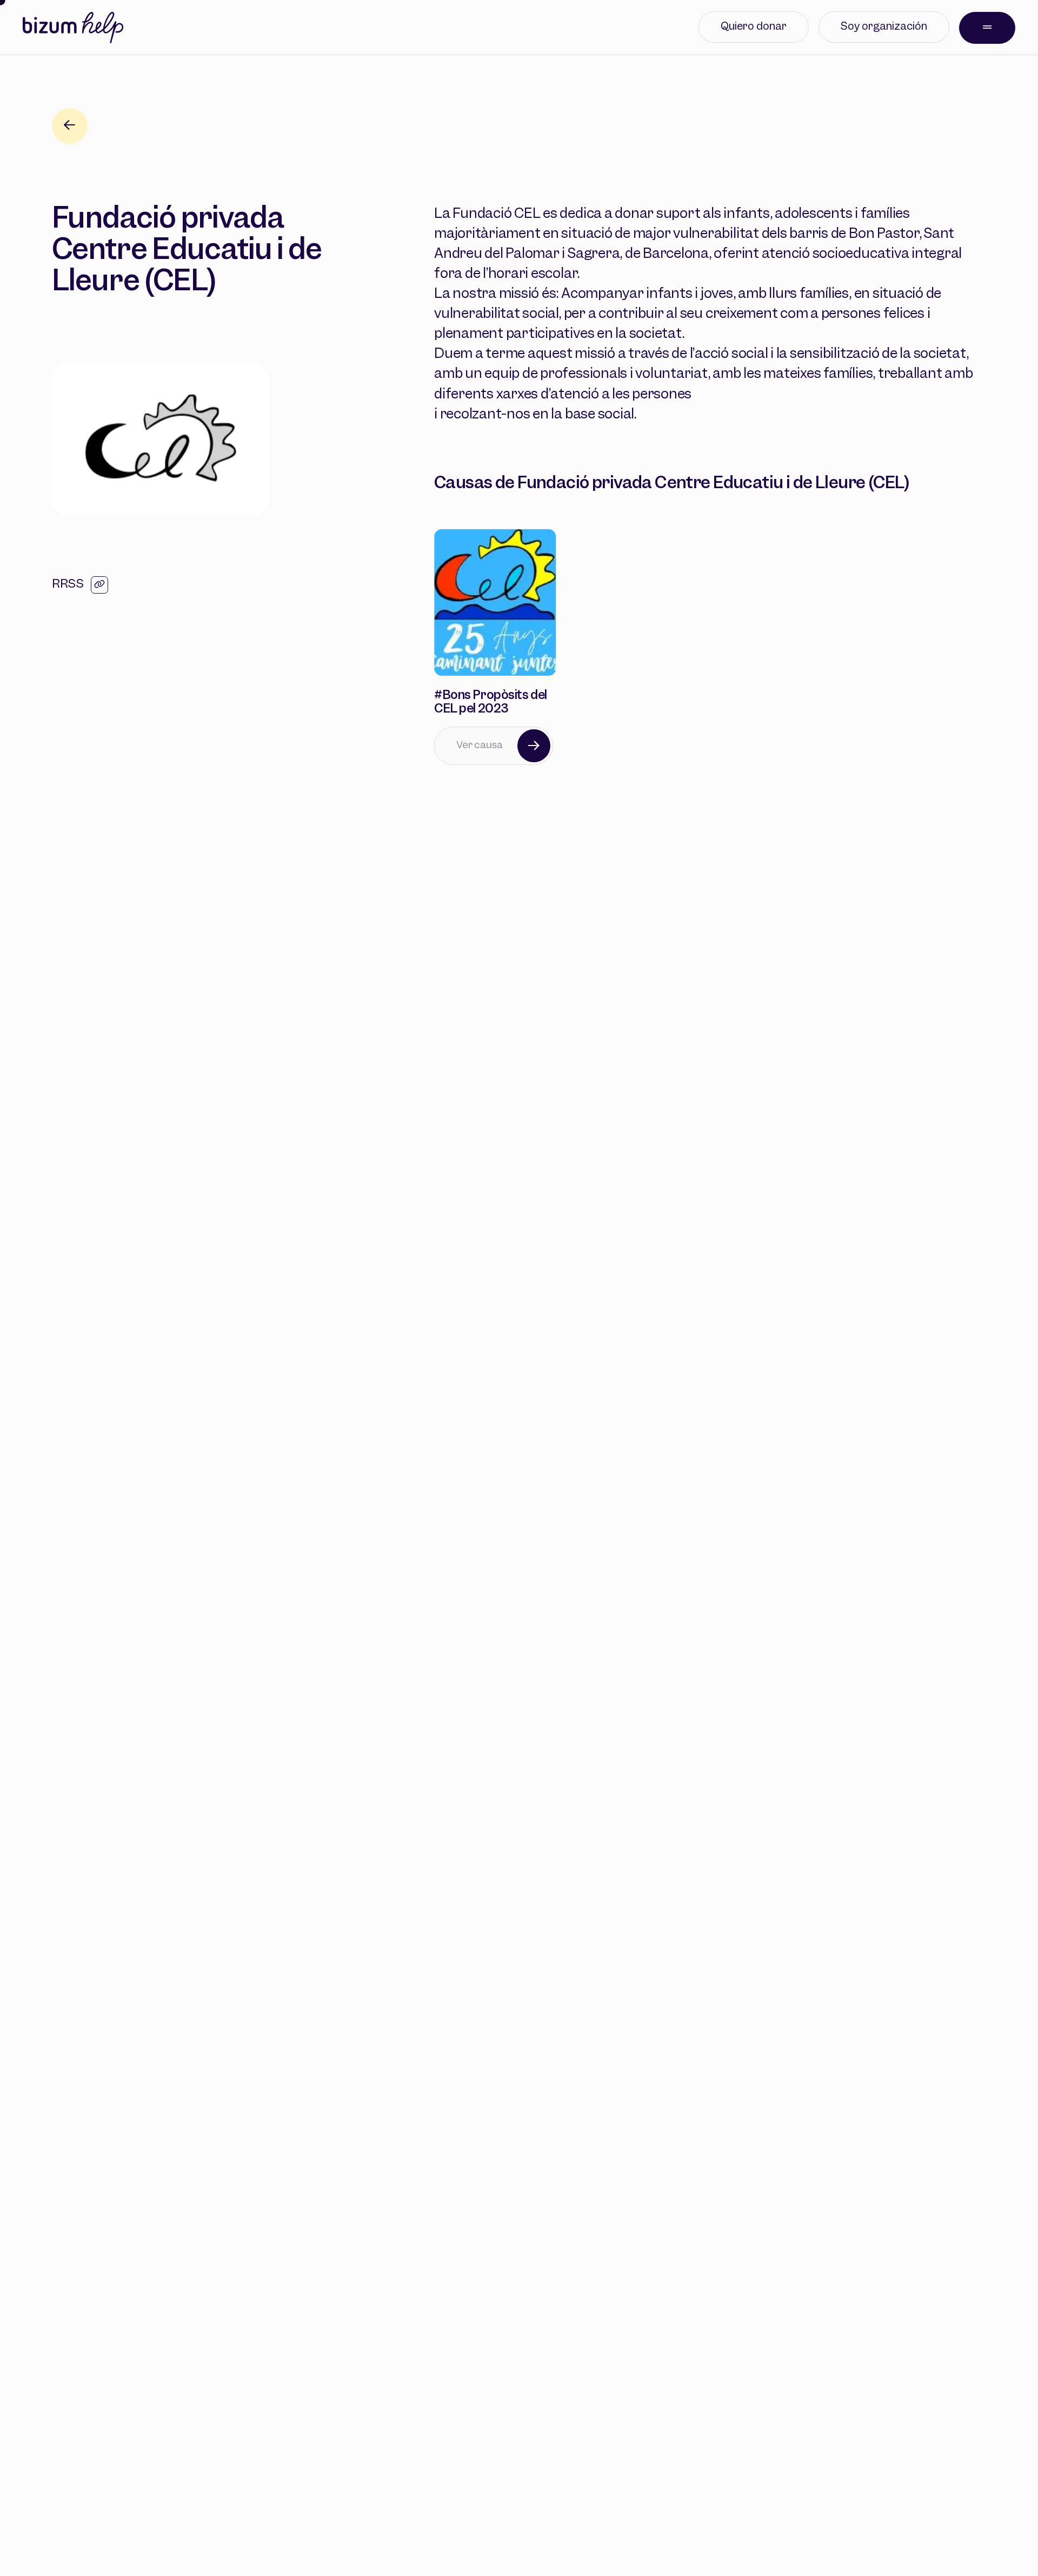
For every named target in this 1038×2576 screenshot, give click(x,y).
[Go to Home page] (73, 28)
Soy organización (884, 27)
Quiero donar (754, 27)
